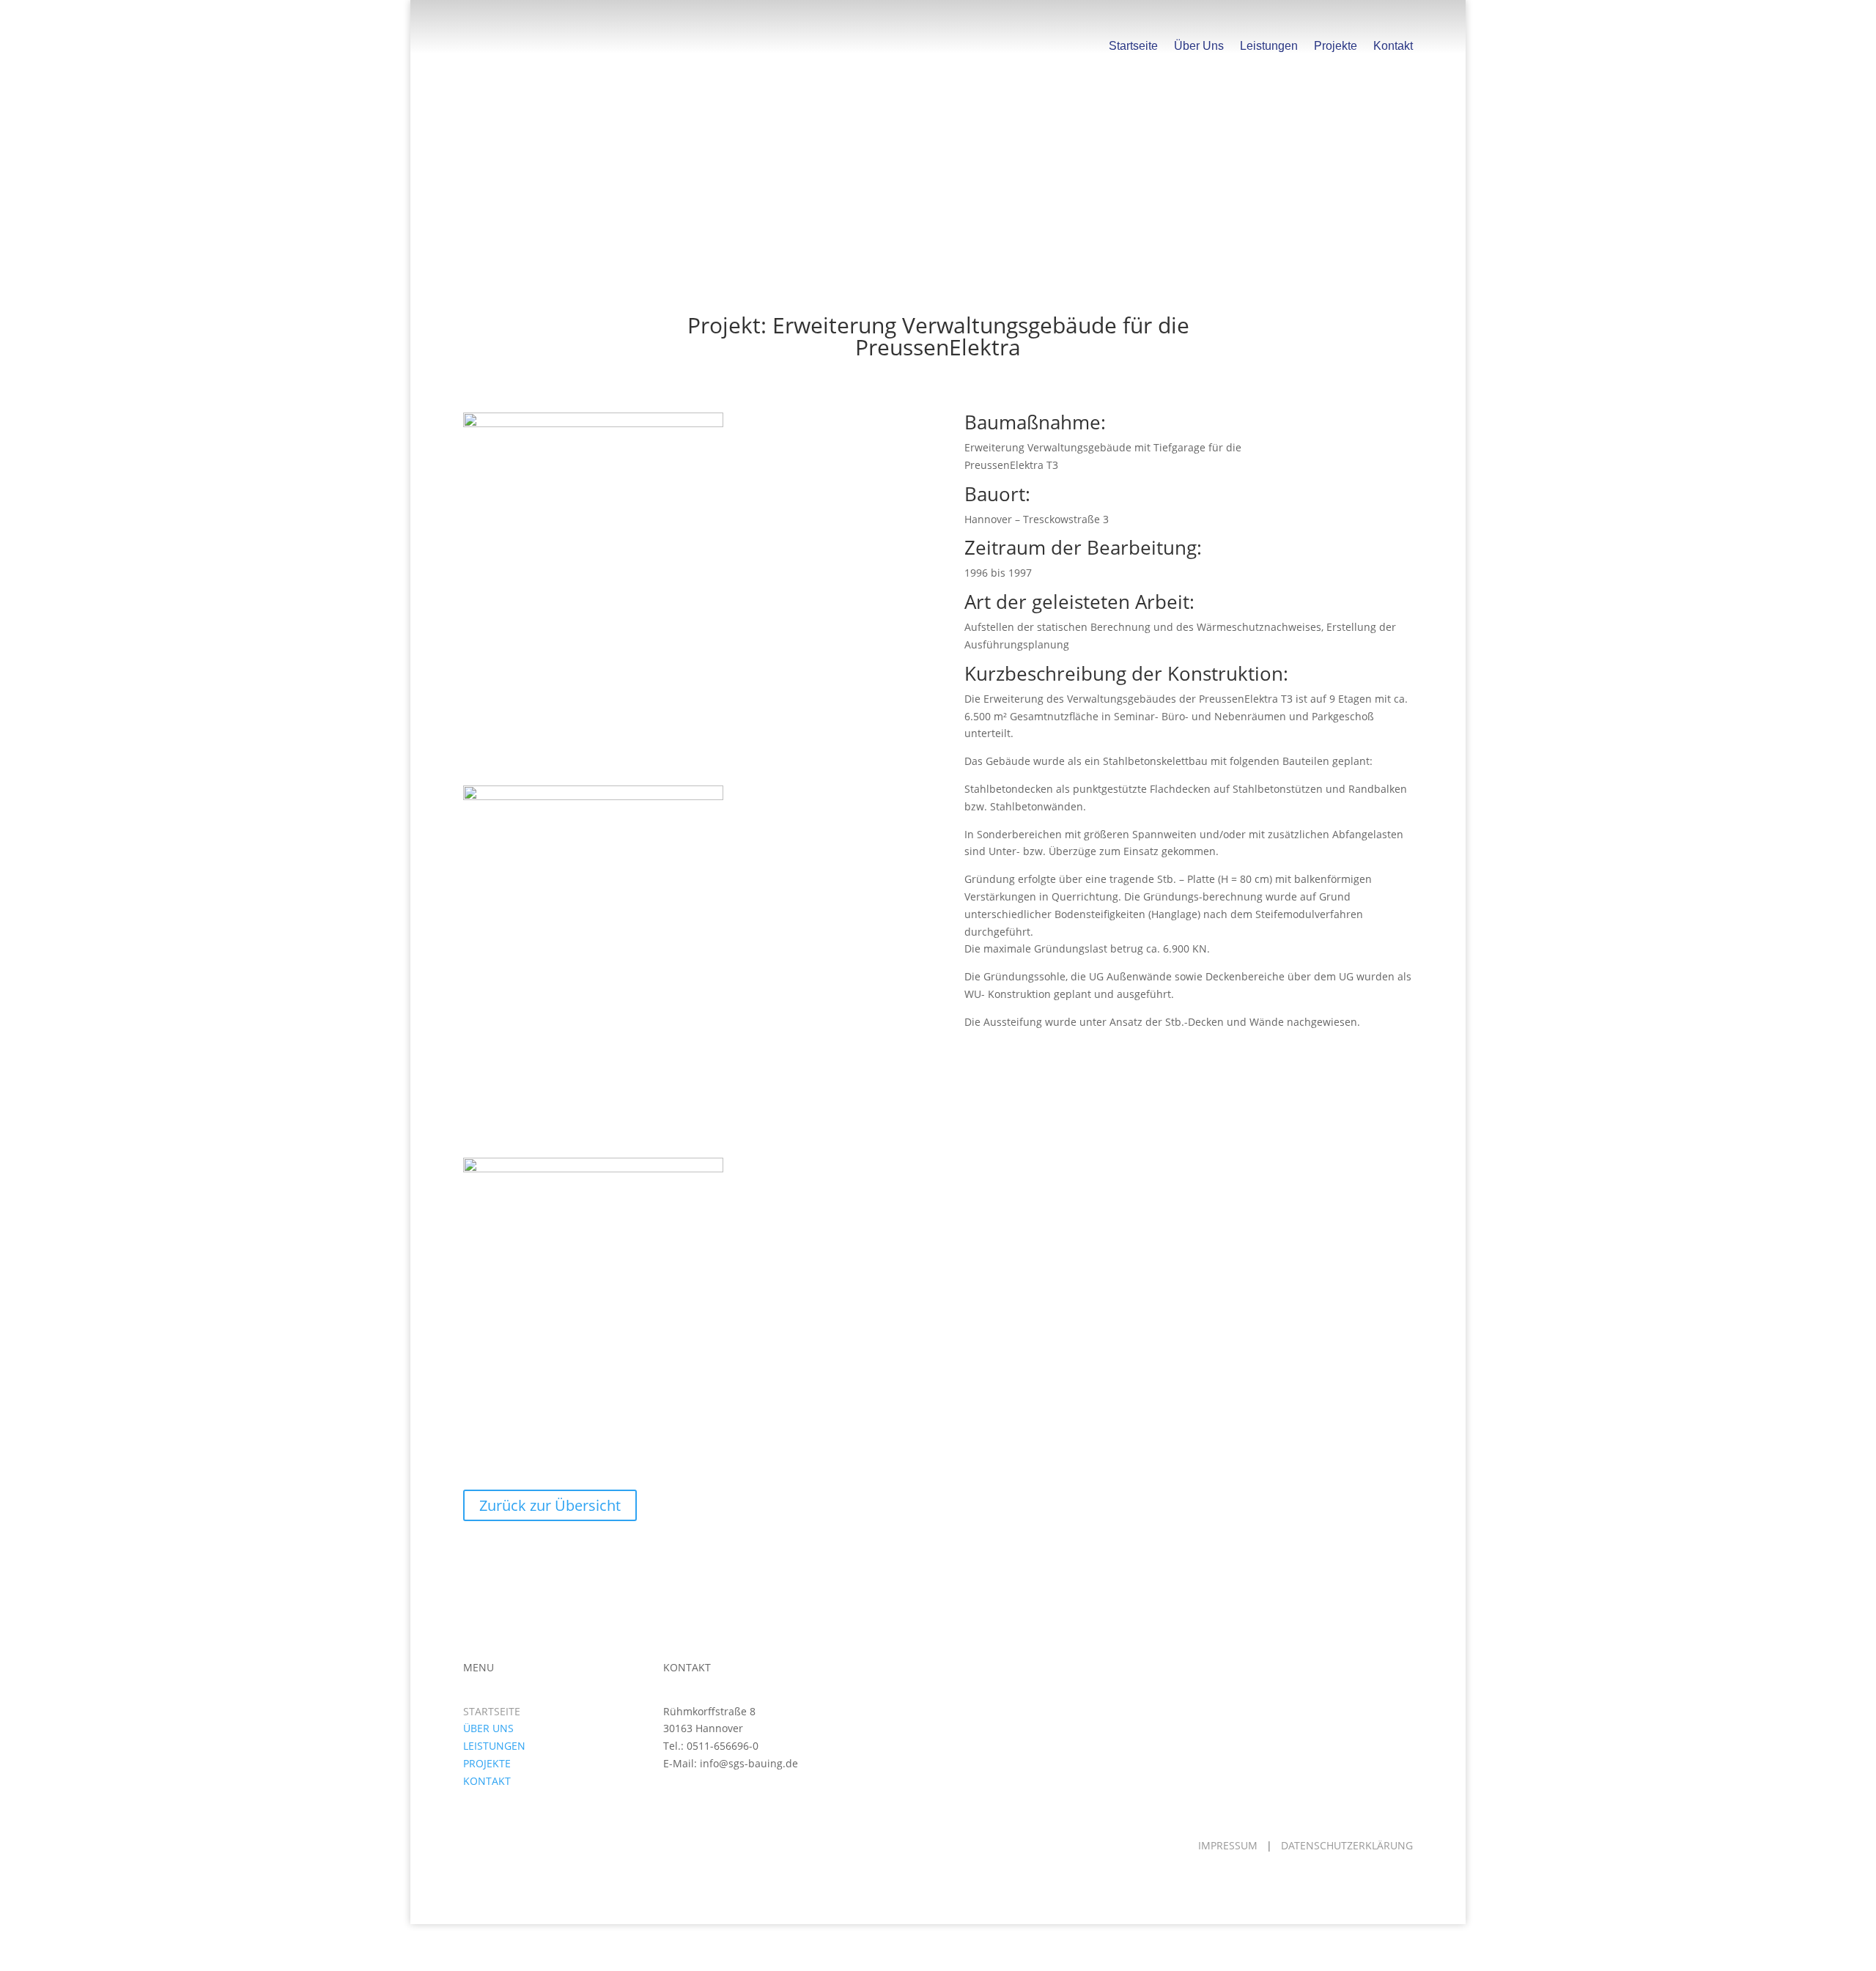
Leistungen (1269, 47)
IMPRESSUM (1228, 1845)
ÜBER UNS (488, 1728)
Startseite (1133, 47)
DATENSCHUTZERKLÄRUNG (1347, 1845)
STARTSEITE (492, 1711)
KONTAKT (487, 1781)
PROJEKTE (487, 1763)
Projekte (1336, 47)
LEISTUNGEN (494, 1746)
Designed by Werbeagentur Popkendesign (769, 1845)
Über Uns (1199, 47)
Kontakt (1393, 47)
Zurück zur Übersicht (550, 1505)
